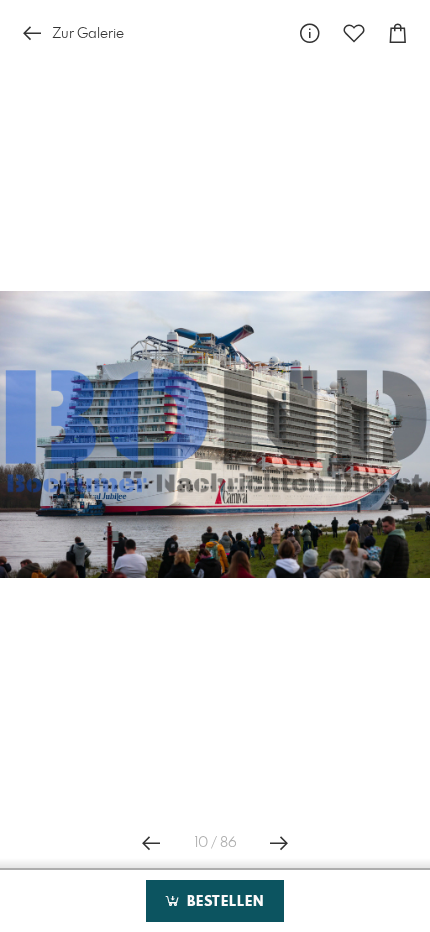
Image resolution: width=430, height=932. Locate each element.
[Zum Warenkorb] (398, 33)
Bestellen (223, 902)
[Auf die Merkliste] (354, 33)
